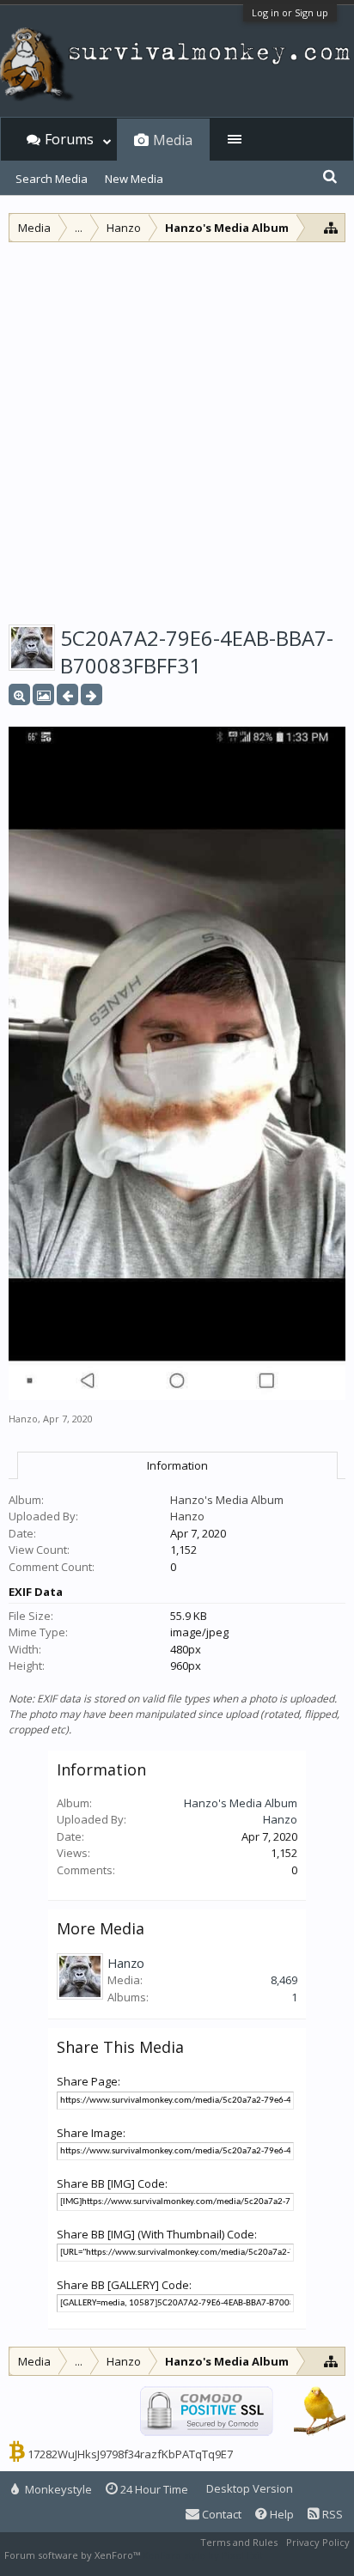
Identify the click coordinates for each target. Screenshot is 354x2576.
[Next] (92, 694)
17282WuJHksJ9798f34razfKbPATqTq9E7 (130, 2454)
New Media (134, 179)
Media (173, 140)
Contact (220, 2514)
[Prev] (67, 694)
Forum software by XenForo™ (73, 2555)
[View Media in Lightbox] (43, 694)
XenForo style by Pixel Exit (203, 2555)
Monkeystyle (57, 2489)
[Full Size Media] (19, 694)
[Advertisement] (177, 428)
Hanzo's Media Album (227, 1500)
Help (281, 2514)
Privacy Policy (318, 2542)
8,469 (284, 1980)
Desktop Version (250, 2488)
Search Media (52, 179)
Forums (69, 139)
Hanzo (23, 1419)
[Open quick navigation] (331, 227)
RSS (331, 2514)
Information (177, 1465)
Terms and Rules (239, 2542)
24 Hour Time (153, 2489)
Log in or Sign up (290, 12)
